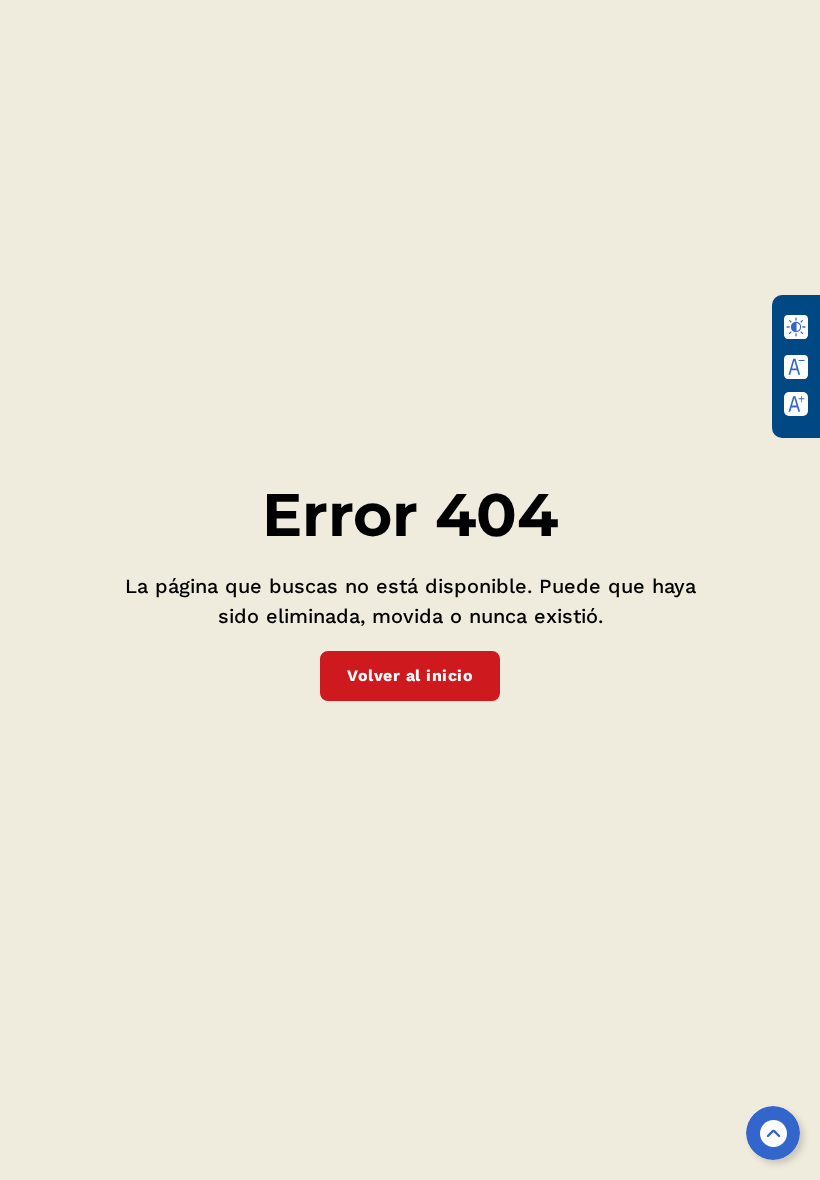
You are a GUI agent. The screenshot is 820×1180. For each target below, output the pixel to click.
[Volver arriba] (773, 1133)
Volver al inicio (410, 675)
